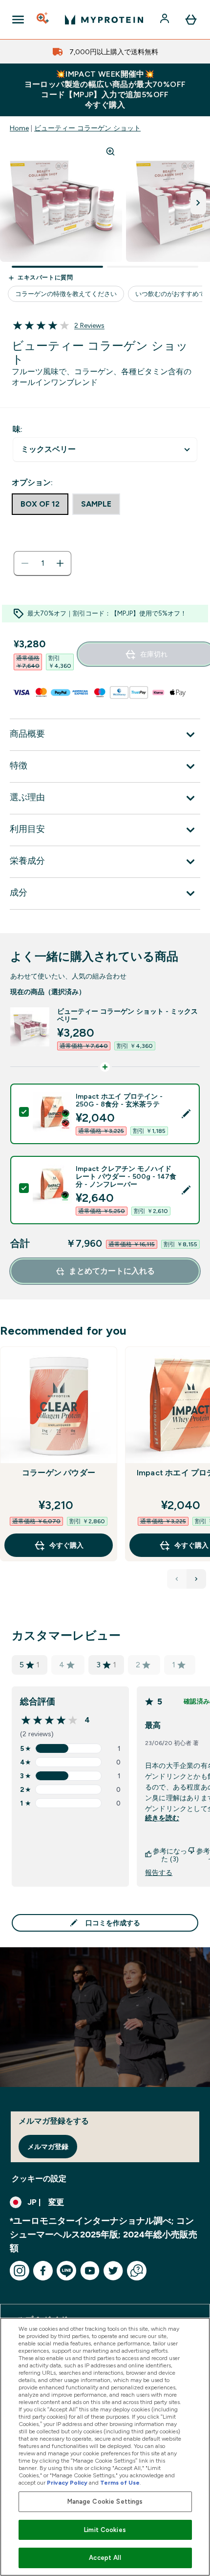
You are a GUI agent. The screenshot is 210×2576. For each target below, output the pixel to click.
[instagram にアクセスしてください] (20, 2271)
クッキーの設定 (39, 2179)
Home (19, 128)
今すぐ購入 (66, 1545)
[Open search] (43, 20)
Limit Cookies (105, 2530)
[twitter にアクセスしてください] (113, 2271)
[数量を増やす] (60, 563)
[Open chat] (137, 2271)
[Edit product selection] (186, 1114)
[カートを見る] (191, 20)
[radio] (40, 504)
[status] (42, 563)
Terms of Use (120, 2483)
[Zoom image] (110, 151)
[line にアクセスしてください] (66, 2271)
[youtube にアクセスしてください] (90, 2271)
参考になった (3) (170, 1855)
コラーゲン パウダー (59, 1473)
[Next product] (196, 1579)
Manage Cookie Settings (105, 2501)
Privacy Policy (67, 2483)
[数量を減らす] (25, 563)
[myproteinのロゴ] (104, 20)
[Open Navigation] (18, 20)
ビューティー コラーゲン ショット (87, 128)
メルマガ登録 (48, 2147)
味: (18, 429)
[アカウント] (166, 20)
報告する (159, 1873)
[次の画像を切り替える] (198, 203)
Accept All (105, 2558)
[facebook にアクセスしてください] (43, 2271)
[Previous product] (177, 1579)
